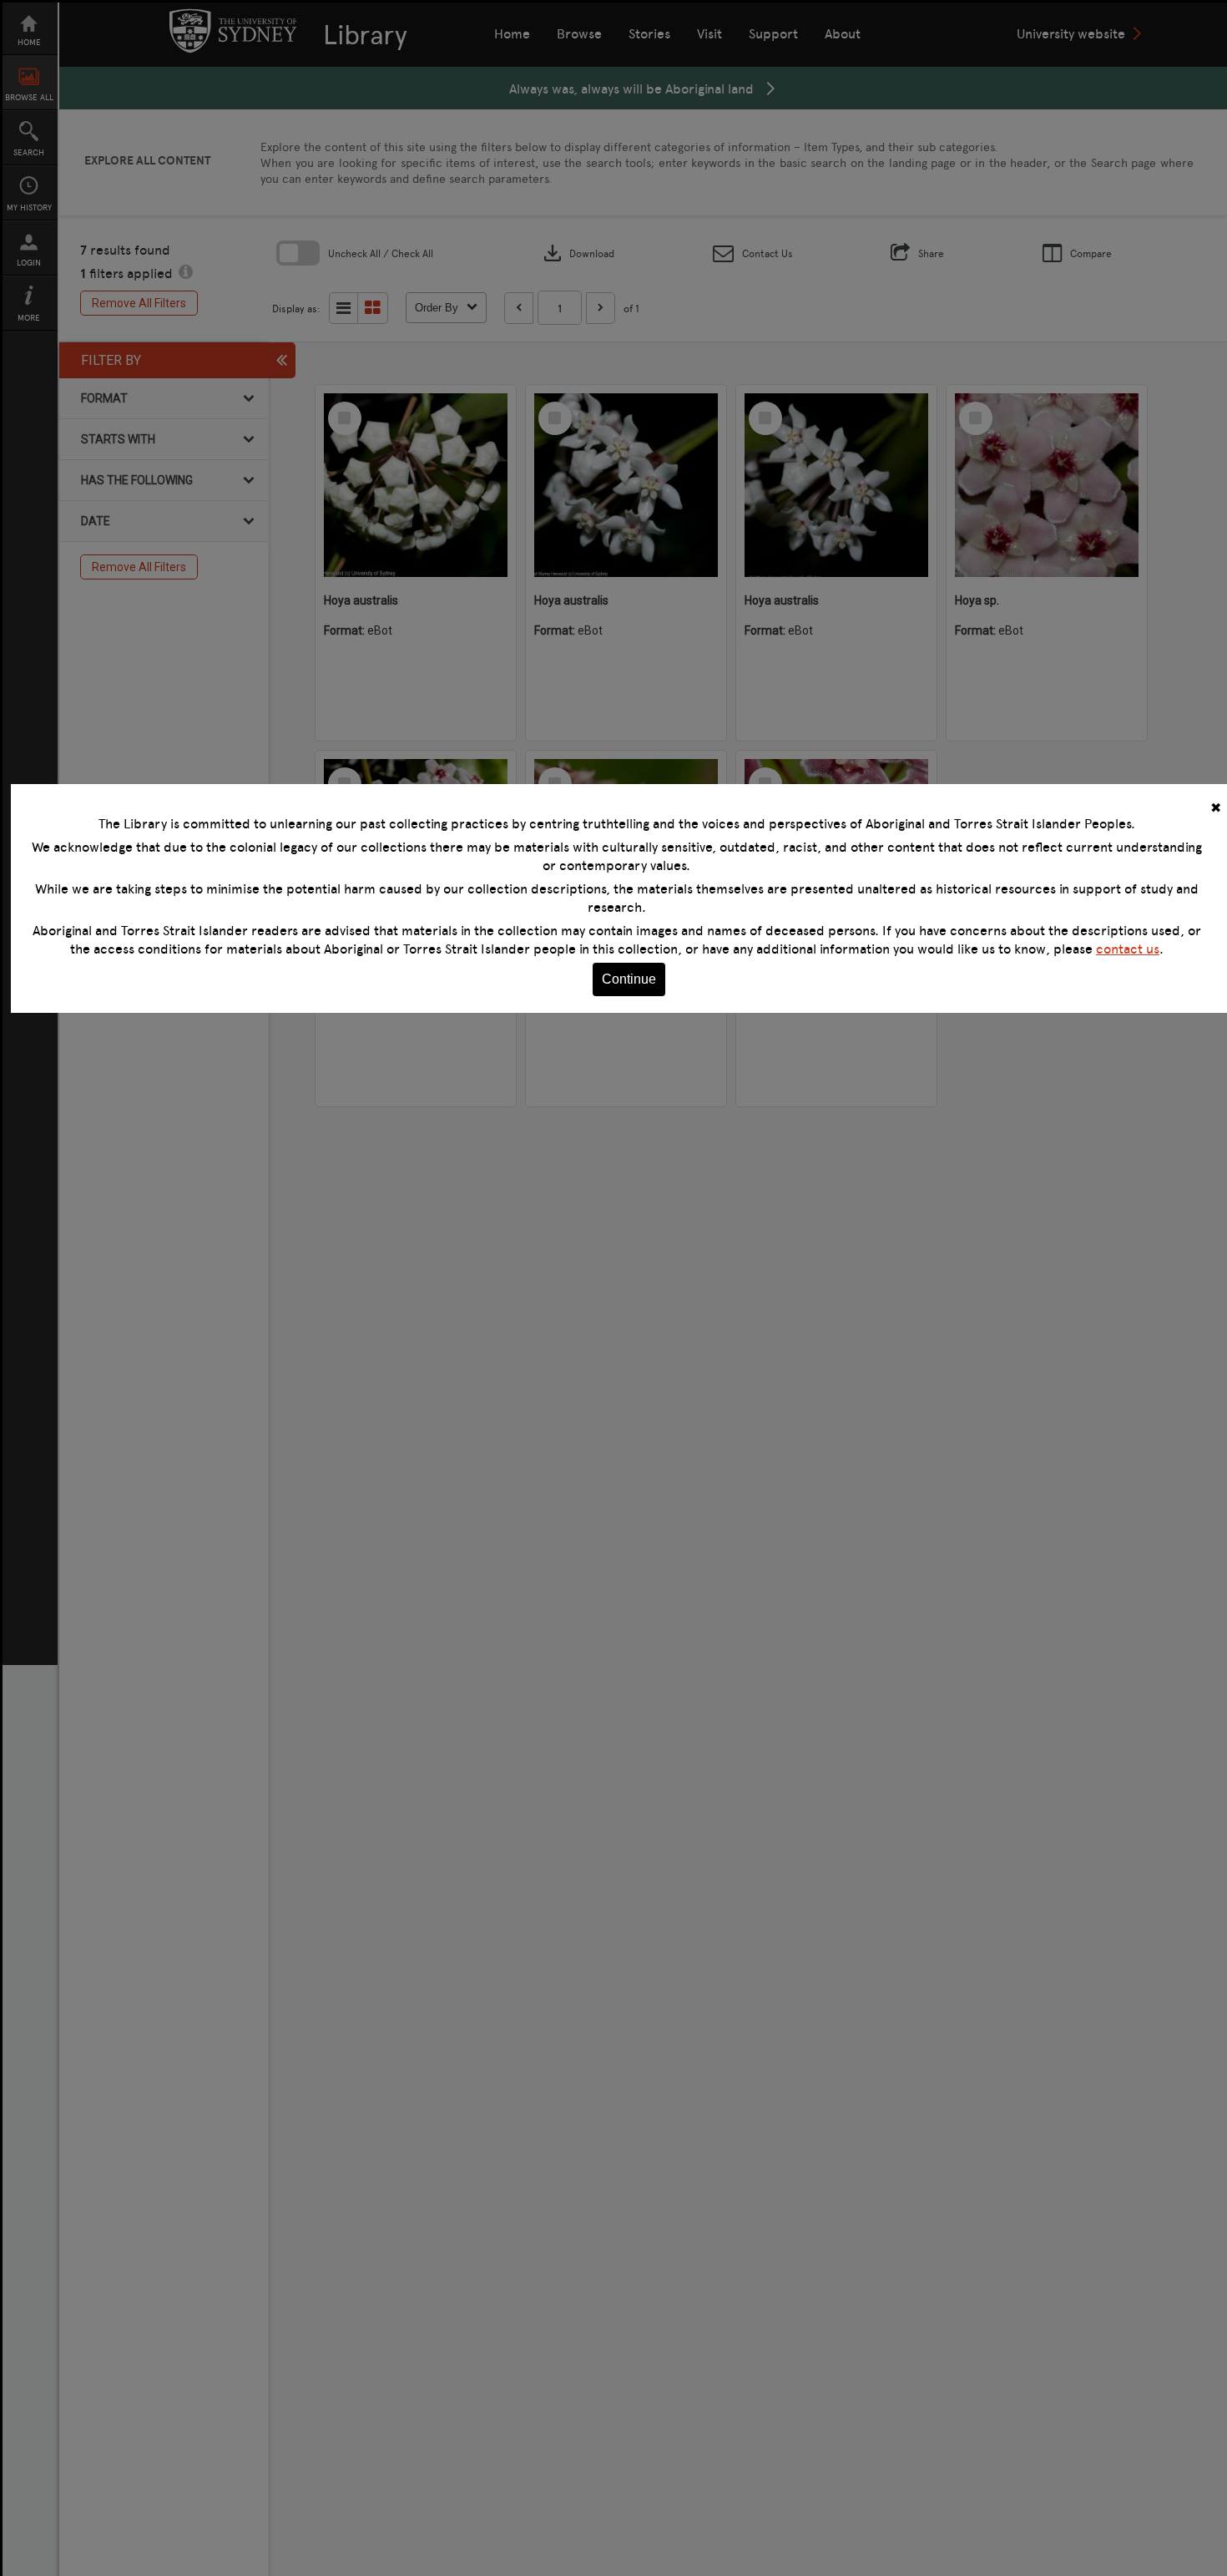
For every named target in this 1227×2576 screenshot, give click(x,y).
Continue (629, 979)
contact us (1128, 949)
